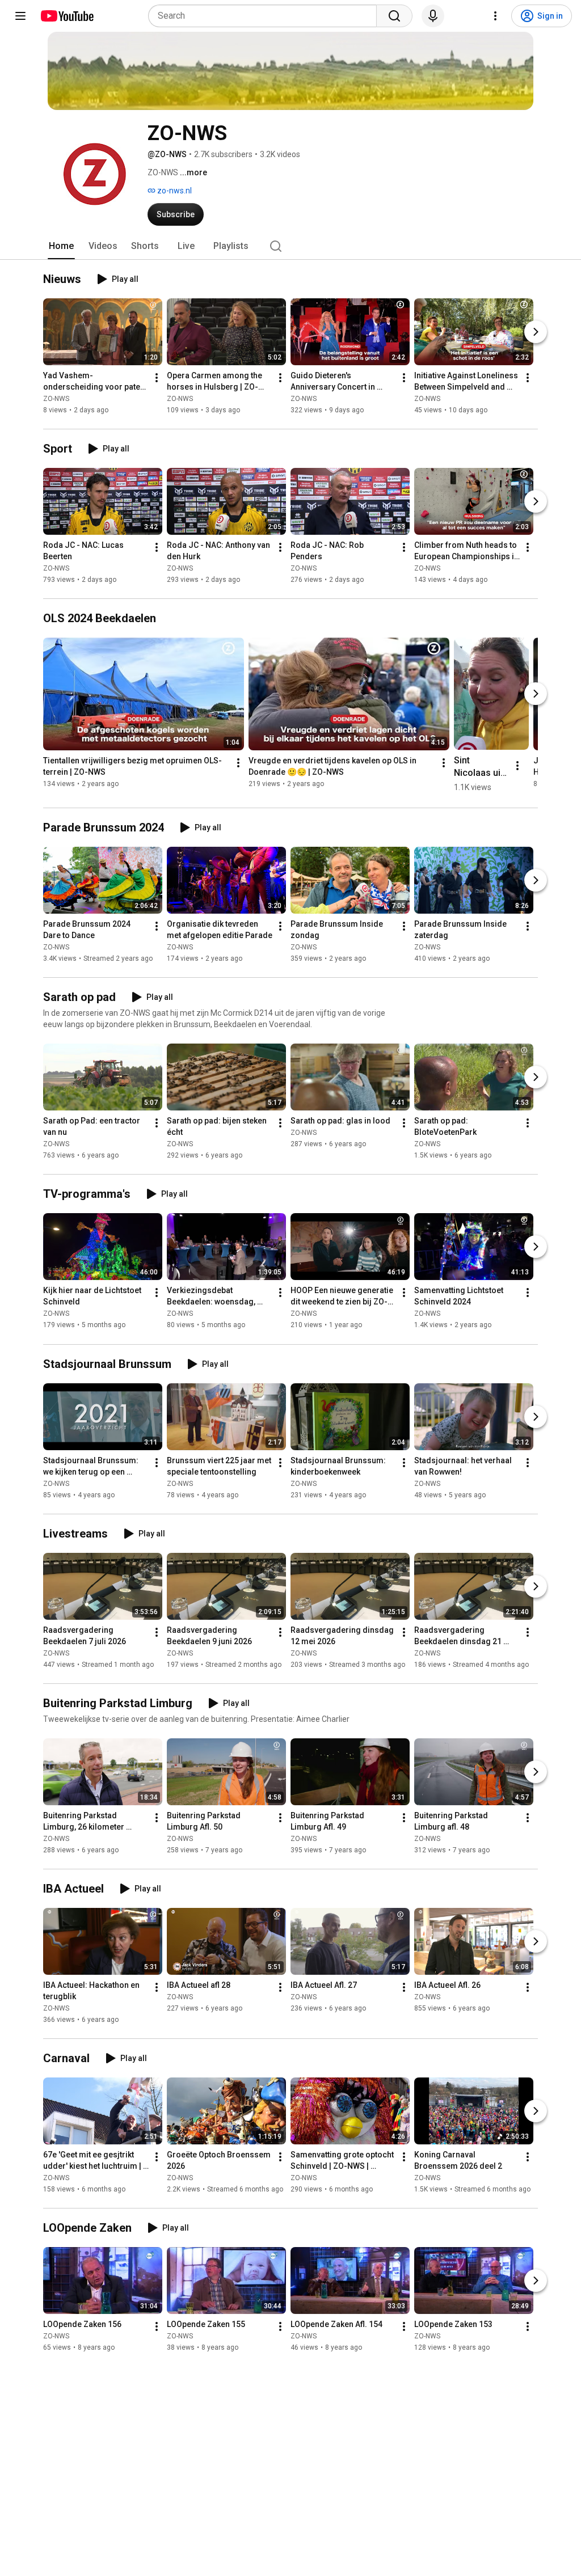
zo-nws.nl (174, 191)
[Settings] (495, 16)
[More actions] (157, 378)
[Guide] (20, 16)
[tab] (61, 246)
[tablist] (290, 246)
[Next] (536, 332)
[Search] (394, 16)
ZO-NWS (56, 399)
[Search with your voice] (433, 16)
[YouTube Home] (67, 16)
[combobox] (266, 16)
